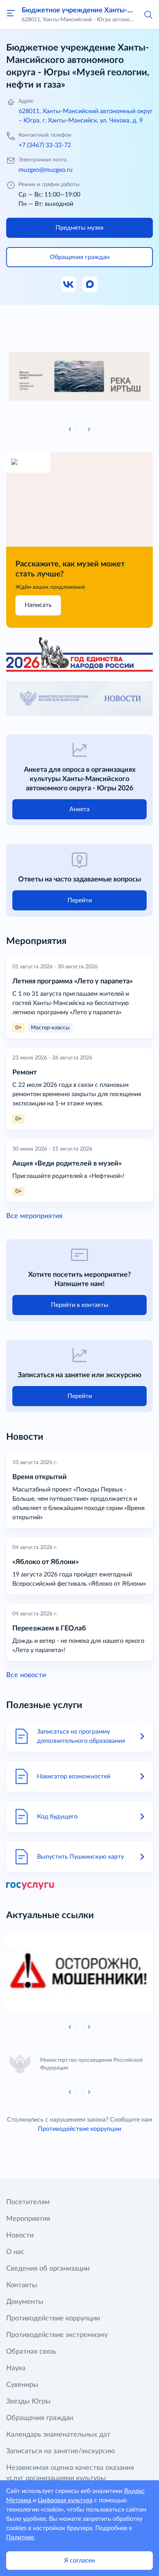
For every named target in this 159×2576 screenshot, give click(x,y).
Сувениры (22, 2385)
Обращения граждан (40, 2418)
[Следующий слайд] (89, 429)
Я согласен (79, 2561)
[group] (79, 374)
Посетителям (28, 2202)
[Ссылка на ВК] (69, 285)
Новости (20, 2235)
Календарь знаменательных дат (58, 2435)
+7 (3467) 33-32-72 (45, 145)
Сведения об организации (48, 2269)
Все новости (26, 1675)
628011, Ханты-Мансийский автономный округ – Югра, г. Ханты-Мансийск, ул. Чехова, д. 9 (86, 116)
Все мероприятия (34, 1216)
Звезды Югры (28, 2401)
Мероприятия (28, 2219)
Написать (38, 605)
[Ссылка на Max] (90, 285)
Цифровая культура (65, 2500)
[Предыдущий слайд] (70, 429)
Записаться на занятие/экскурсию (61, 2451)
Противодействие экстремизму (57, 2335)
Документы (25, 2302)
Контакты (22, 2285)
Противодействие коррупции (79, 2129)
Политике (20, 2537)
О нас (15, 2252)
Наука (16, 2368)
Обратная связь (31, 2352)
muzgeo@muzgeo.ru (46, 170)
